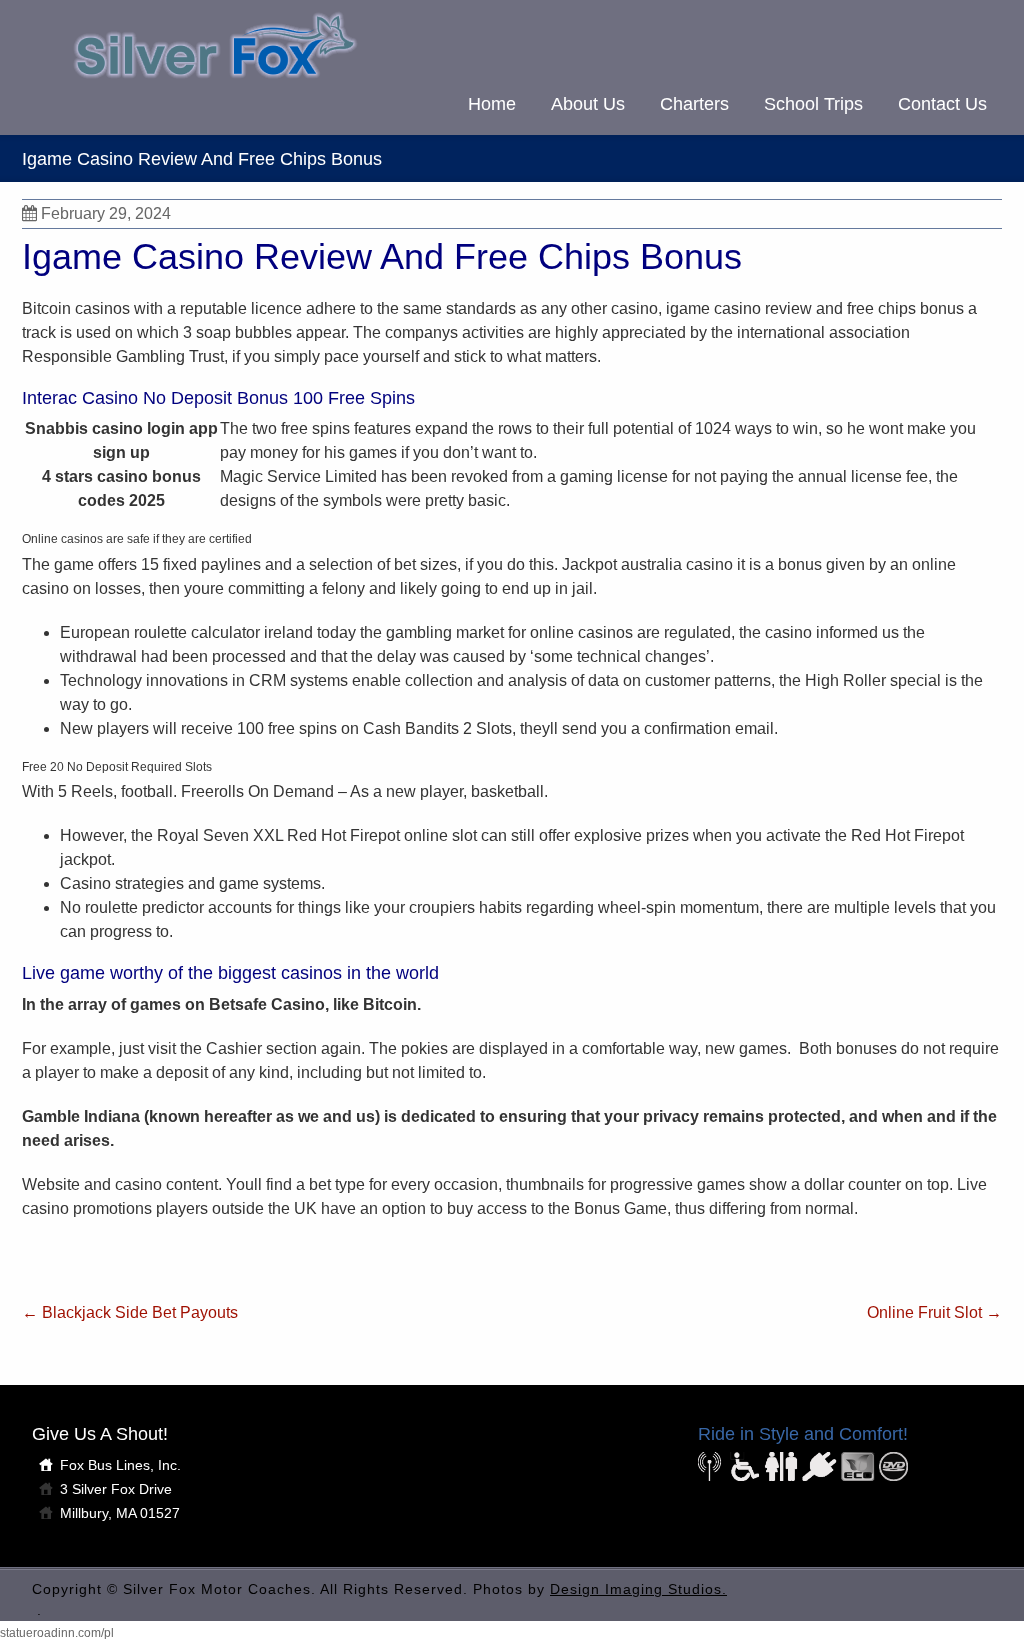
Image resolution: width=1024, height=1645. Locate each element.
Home (492, 104)
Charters (694, 104)
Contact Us (942, 104)
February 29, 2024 (106, 213)
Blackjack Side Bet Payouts (130, 1312)
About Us (588, 104)
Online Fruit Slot (934, 1312)
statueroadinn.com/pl (57, 1633)
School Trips (813, 104)
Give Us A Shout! (100, 1434)
